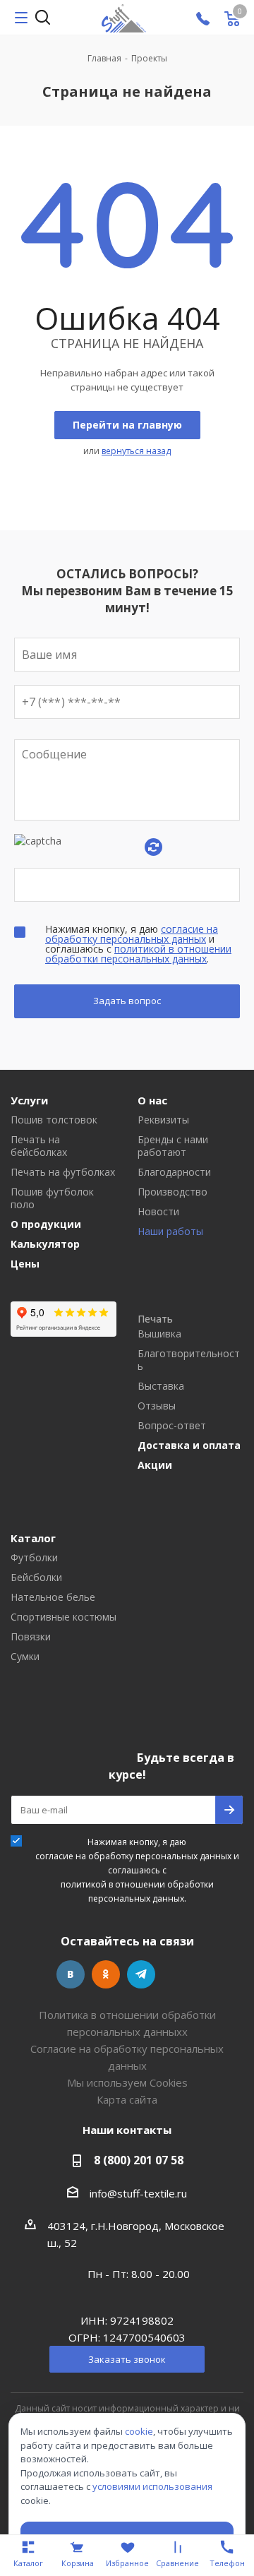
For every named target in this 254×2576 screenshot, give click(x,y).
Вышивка (159, 1334)
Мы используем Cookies (127, 2082)
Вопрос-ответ (172, 1426)
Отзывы (157, 1406)
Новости (158, 1212)
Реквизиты (163, 1120)
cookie (139, 2431)
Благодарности (174, 1172)
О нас (152, 1100)
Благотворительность (189, 1360)
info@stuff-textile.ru (138, 2193)
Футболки (34, 1558)
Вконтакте (71, 1974)
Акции (155, 1465)
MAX (176, 1974)
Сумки (25, 1657)
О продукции (46, 1224)
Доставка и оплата (189, 1445)
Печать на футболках (63, 1172)
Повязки (31, 1637)
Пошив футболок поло (52, 1198)
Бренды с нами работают (173, 1146)
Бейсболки (36, 1578)
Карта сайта (127, 2099)
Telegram (141, 1974)
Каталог (33, 1538)
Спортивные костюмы (64, 1617)
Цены (25, 1264)
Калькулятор (45, 1244)
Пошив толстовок (54, 1120)
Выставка (161, 1386)
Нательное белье (53, 1597)
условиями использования (152, 2486)
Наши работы (170, 1232)
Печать (155, 1319)
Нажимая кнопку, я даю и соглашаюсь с (137, 1870)
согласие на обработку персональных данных (132, 934)
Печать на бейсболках (39, 1146)
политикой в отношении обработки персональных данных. (137, 1891)
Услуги (29, 1100)
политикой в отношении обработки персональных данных (138, 954)
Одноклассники (106, 1974)
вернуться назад (136, 451)
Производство (173, 1192)
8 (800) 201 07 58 (139, 2160)
